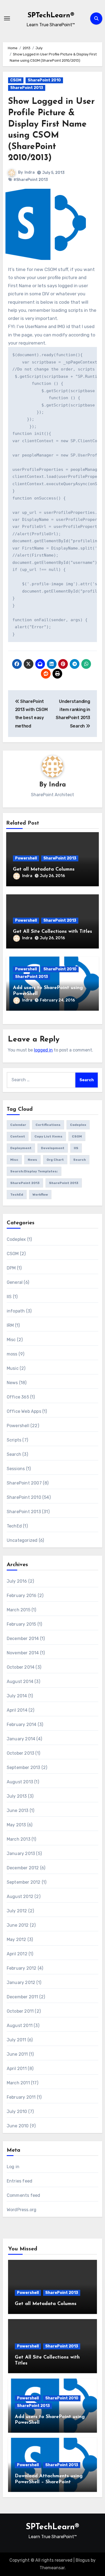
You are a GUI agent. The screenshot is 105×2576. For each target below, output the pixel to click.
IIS (76, 1148)
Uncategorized (22, 1540)
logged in (43, 1050)
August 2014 (20, 1681)
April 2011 (17, 2069)
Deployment (21, 1148)
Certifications (48, 1125)
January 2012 (21, 1983)
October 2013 (20, 1753)
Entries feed (20, 2181)
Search (80, 1160)
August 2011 (20, 2026)
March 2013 (19, 1839)
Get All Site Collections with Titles (52, 932)
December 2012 (23, 1868)
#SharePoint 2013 (31, 180)
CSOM (16, 80)
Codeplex (78, 1125)
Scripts (14, 1440)
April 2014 (17, 1710)
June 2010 (18, 2126)
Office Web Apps (24, 1411)
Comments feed (24, 2195)
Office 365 (18, 1397)
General (15, 1282)
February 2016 (22, 1595)
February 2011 (21, 2097)
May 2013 (16, 1825)
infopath (16, 1311)
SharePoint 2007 (24, 1483)
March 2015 (19, 1610)
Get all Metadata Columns (44, 869)
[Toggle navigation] (7, 18)
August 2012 (20, 1897)
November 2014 (23, 1653)
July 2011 (17, 2040)
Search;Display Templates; (34, 1171)
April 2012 (17, 1954)
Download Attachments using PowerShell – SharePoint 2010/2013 (49, 2482)
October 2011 (20, 2011)
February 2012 (22, 1968)
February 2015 (22, 1624)
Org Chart (55, 1160)
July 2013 (17, 1796)
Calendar (18, 1125)
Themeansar (52, 2568)
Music (13, 1368)
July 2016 (17, 1581)
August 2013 (20, 1782)
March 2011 (18, 2083)
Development (53, 1148)
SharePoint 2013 (27, 88)
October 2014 (21, 1667)
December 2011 (22, 1997)
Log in (13, 2167)
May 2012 (17, 1940)
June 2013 (18, 1811)
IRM (10, 1325)
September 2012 (24, 1882)
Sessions (16, 1469)
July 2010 (17, 2112)
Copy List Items (48, 1136)
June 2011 (17, 2054)
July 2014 (17, 1696)
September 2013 (24, 1768)
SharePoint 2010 (44, 80)
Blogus (83, 2560)
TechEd (17, 1195)
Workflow (40, 1195)
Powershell (26, 858)
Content (18, 1136)
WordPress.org (22, 2210)
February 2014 (22, 1725)
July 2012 (17, 1911)
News (32, 1160)
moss (12, 1354)
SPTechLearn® (51, 16)
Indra (30, 172)
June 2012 (18, 1925)
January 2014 (21, 1739)
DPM (11, 1268)
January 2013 (21, 1854)
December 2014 (23, 1638)
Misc (14, 1160)
